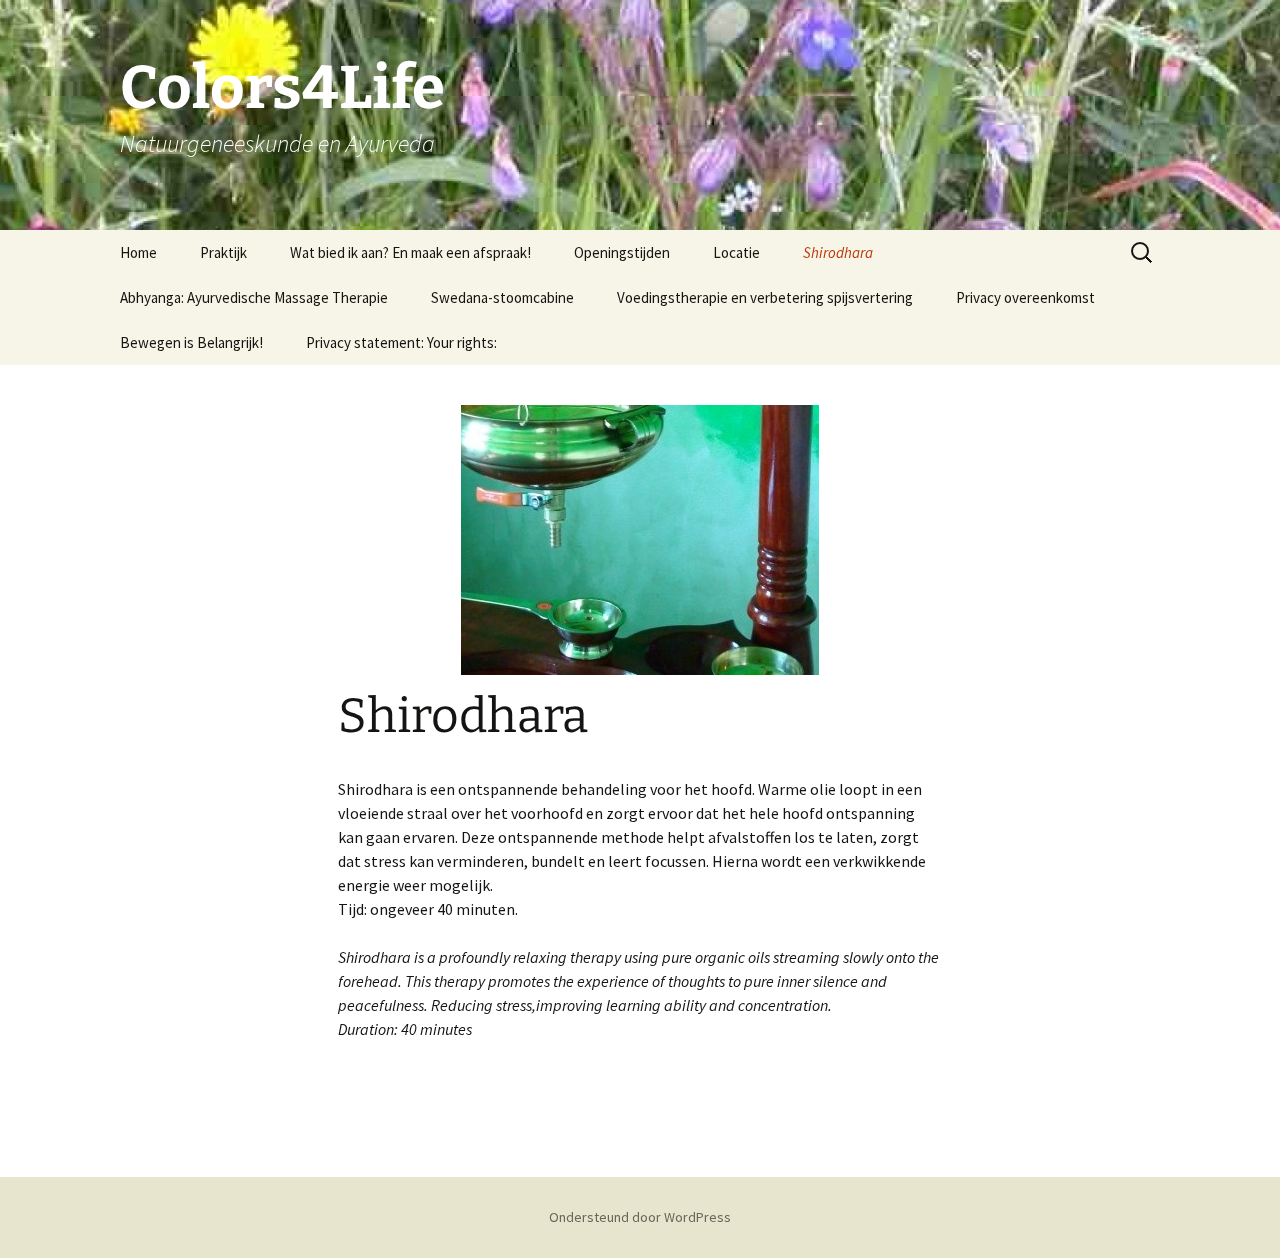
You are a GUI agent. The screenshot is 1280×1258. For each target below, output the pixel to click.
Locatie (736, 252)
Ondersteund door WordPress (640, 1217)
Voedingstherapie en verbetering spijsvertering (765, 297)
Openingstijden (622, 252)
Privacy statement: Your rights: (401, 342)
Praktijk (223, 252)
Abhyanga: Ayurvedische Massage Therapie (254, 297)
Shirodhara (838, 252)
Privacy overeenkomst (1025, 297)
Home (138, 252)
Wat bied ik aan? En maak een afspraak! (410, 252)
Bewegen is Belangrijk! (191, 342)
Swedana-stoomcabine (502, 297)
